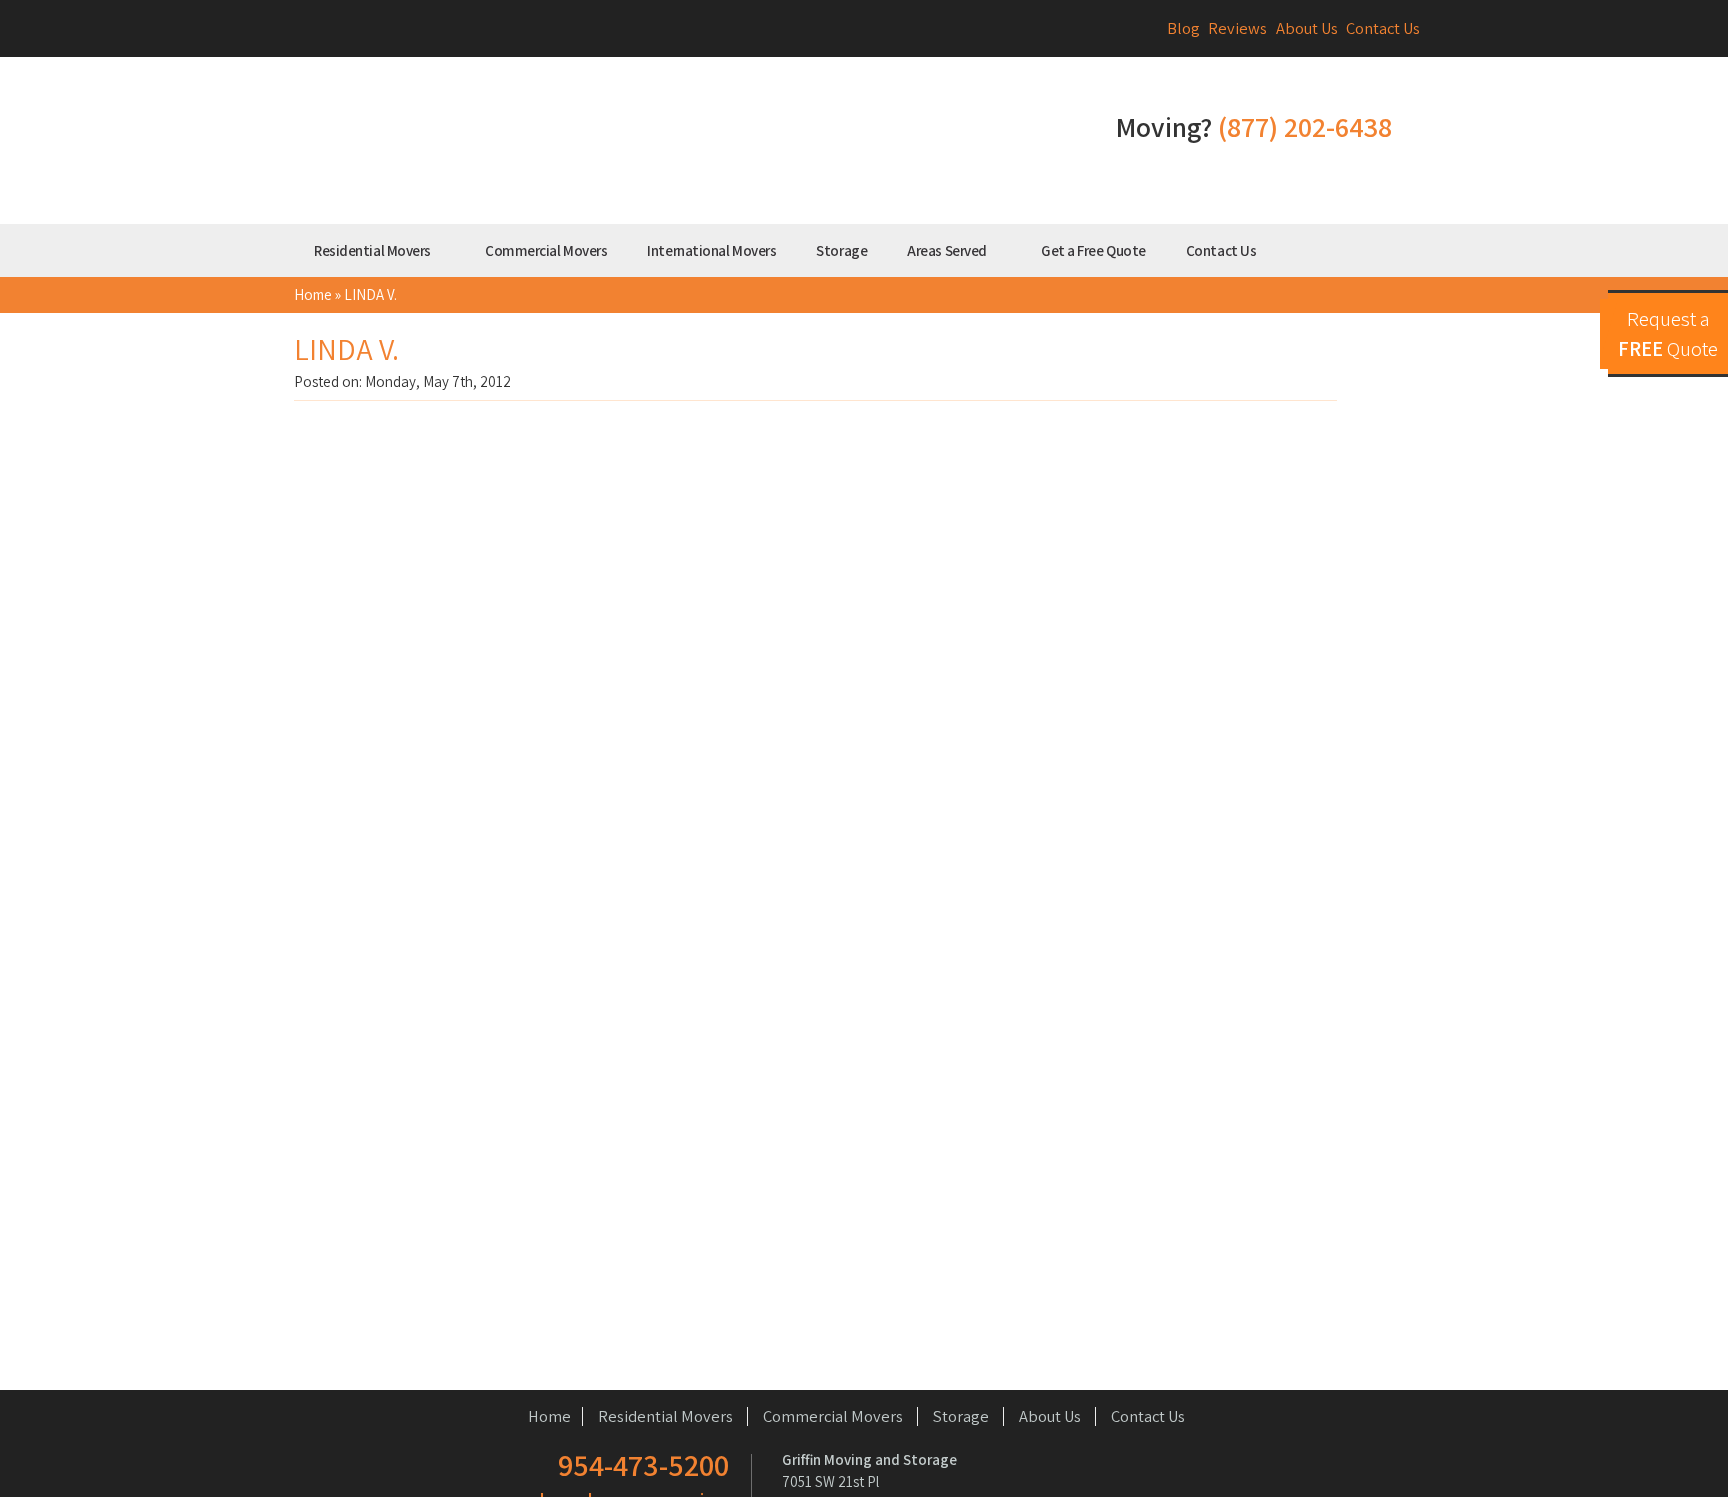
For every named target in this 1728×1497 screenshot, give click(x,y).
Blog (1183, 28)
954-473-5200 (643, 1465)
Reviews (1237, 28)
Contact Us (1383, 28)
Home (313, 294)
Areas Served (948, 250)
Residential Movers (373, 250)
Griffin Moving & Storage (669, 144)
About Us (1307, 28)
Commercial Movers (546, 250)
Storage (841, 250)
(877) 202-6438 (1305, 126)
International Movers (711, 250)
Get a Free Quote (1093, 250)
